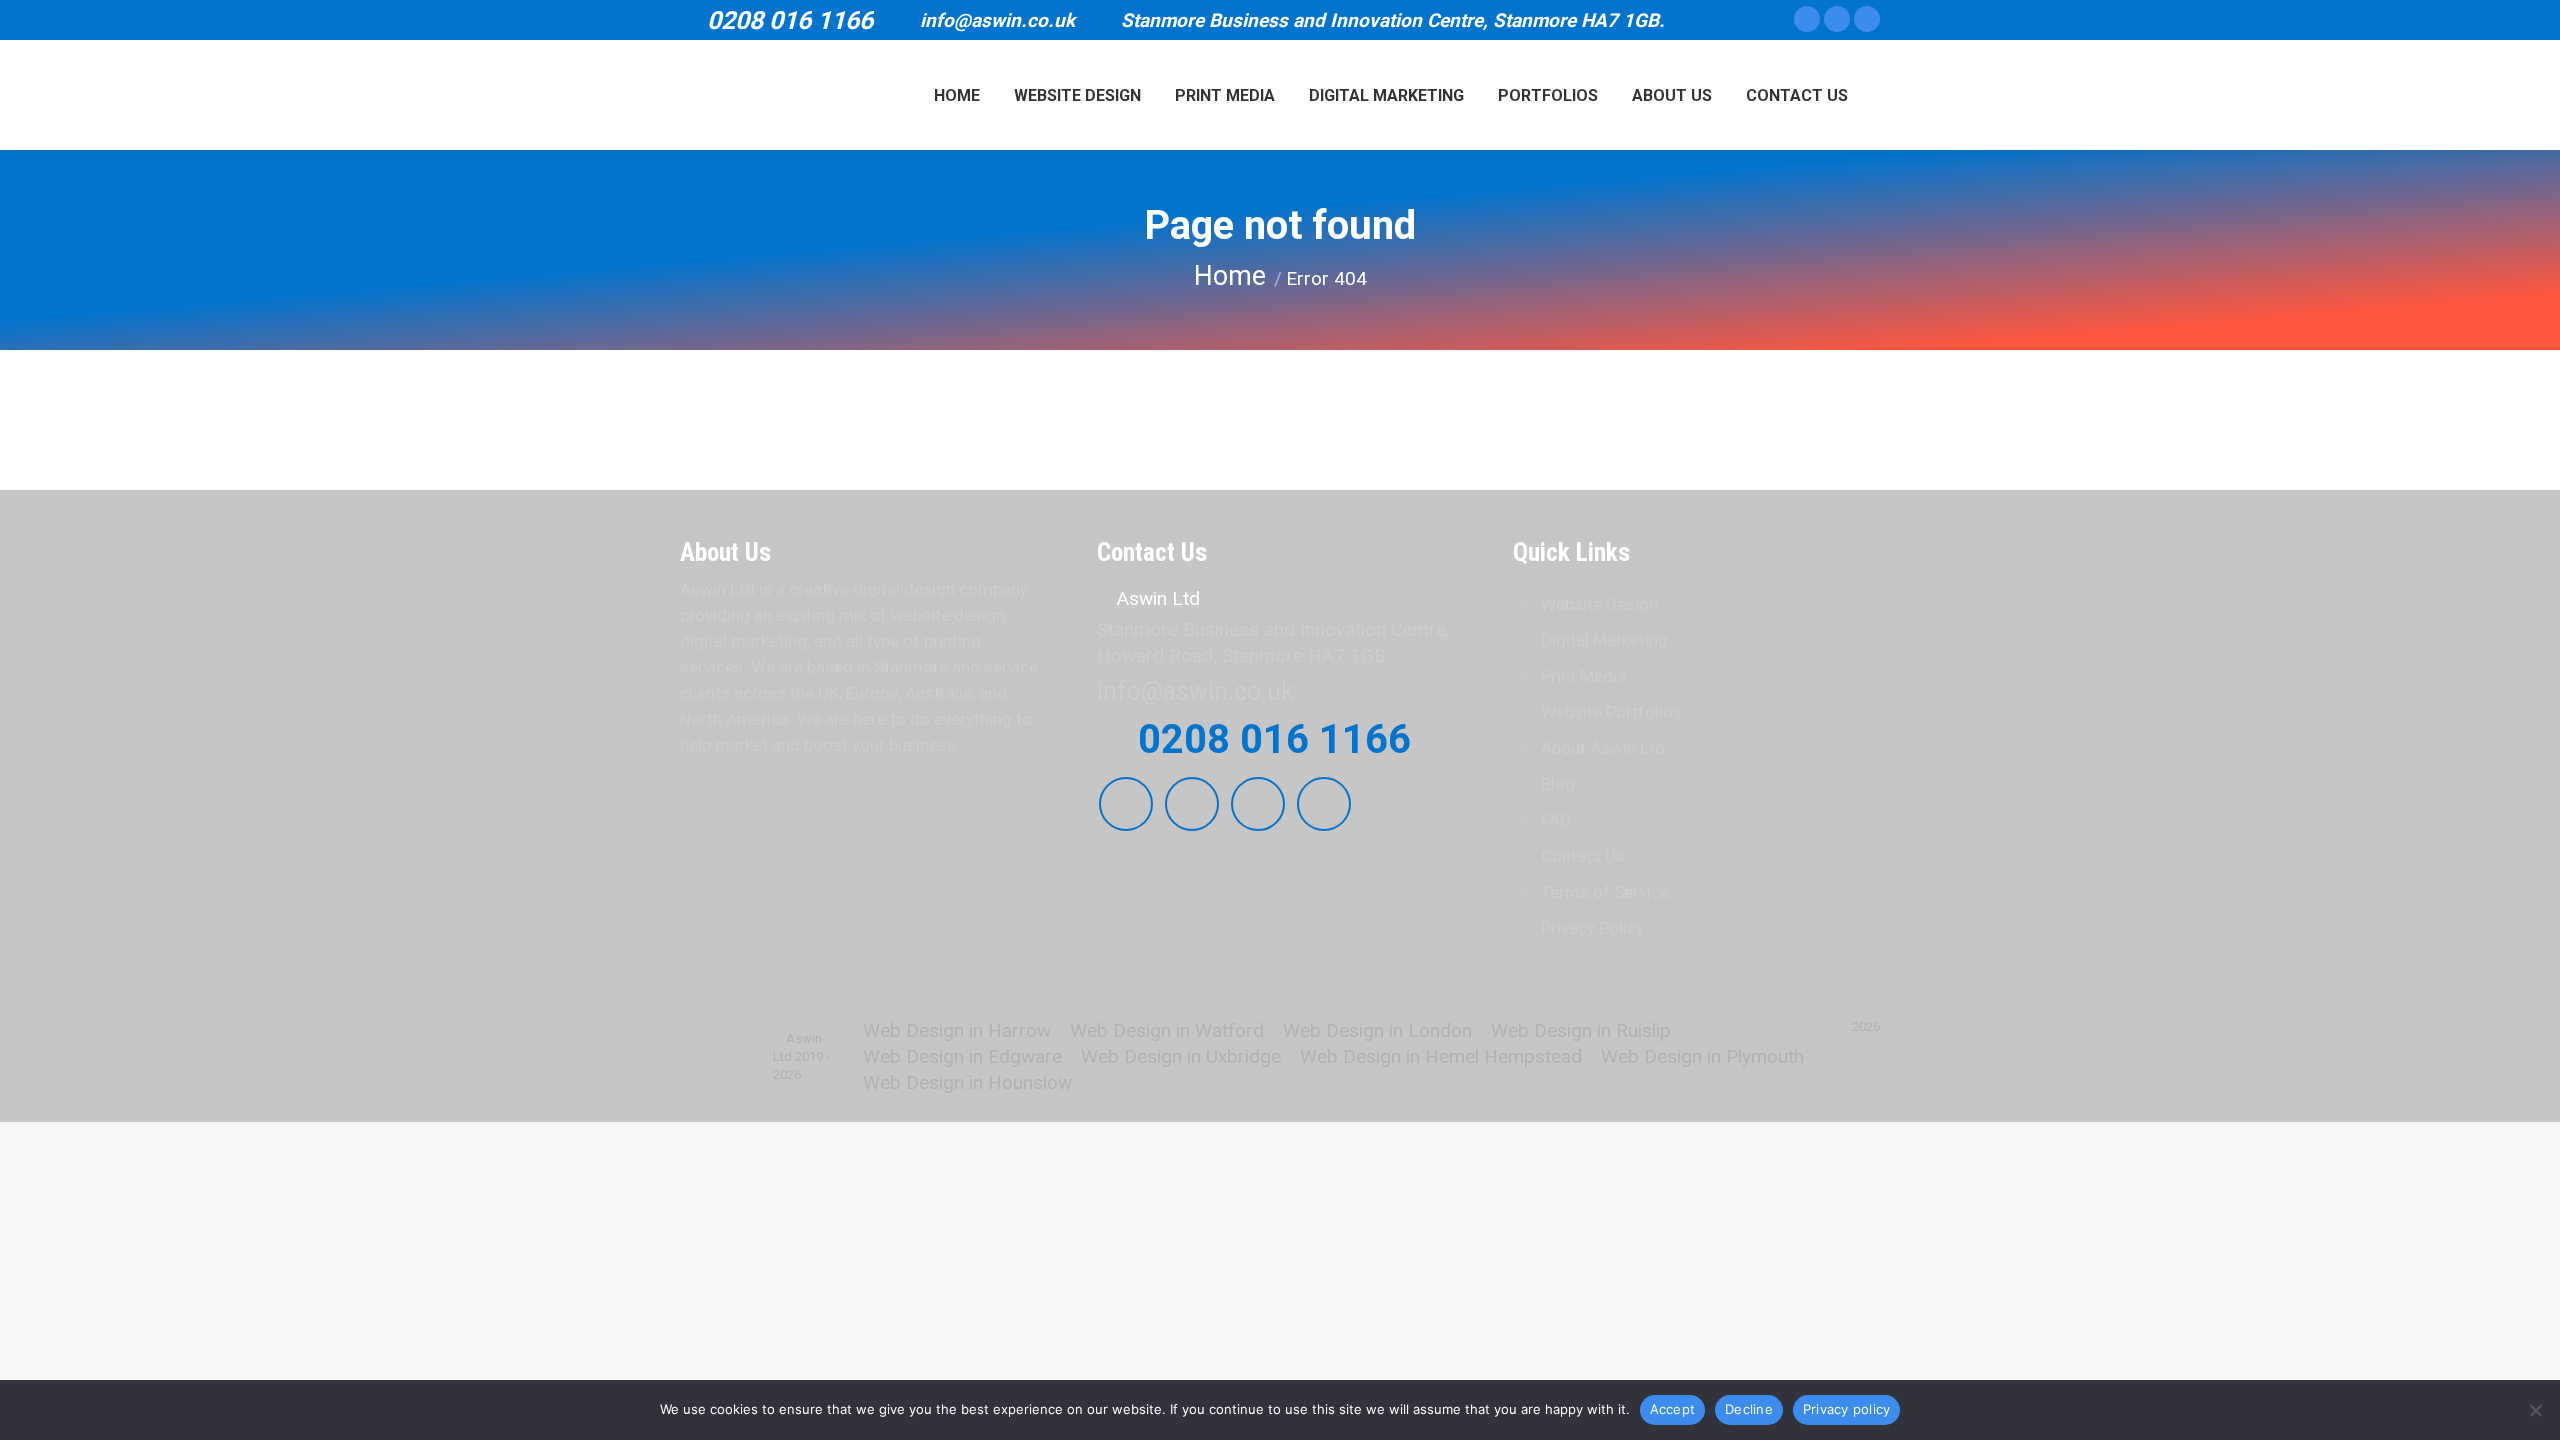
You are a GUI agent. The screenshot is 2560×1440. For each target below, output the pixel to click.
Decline (1749, 1409)
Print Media (1583, 676)
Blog (1558, 784)
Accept (1673, 1409)
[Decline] (2535, 1410)
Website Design (1599, 604)
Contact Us (1583, 856)
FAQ (1556, 820)
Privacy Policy (1592, 928)
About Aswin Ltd (1603, 748)
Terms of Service (1605, 892)
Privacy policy (1847, 1409)
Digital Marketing (1604, 640)
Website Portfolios (1611, 712)
